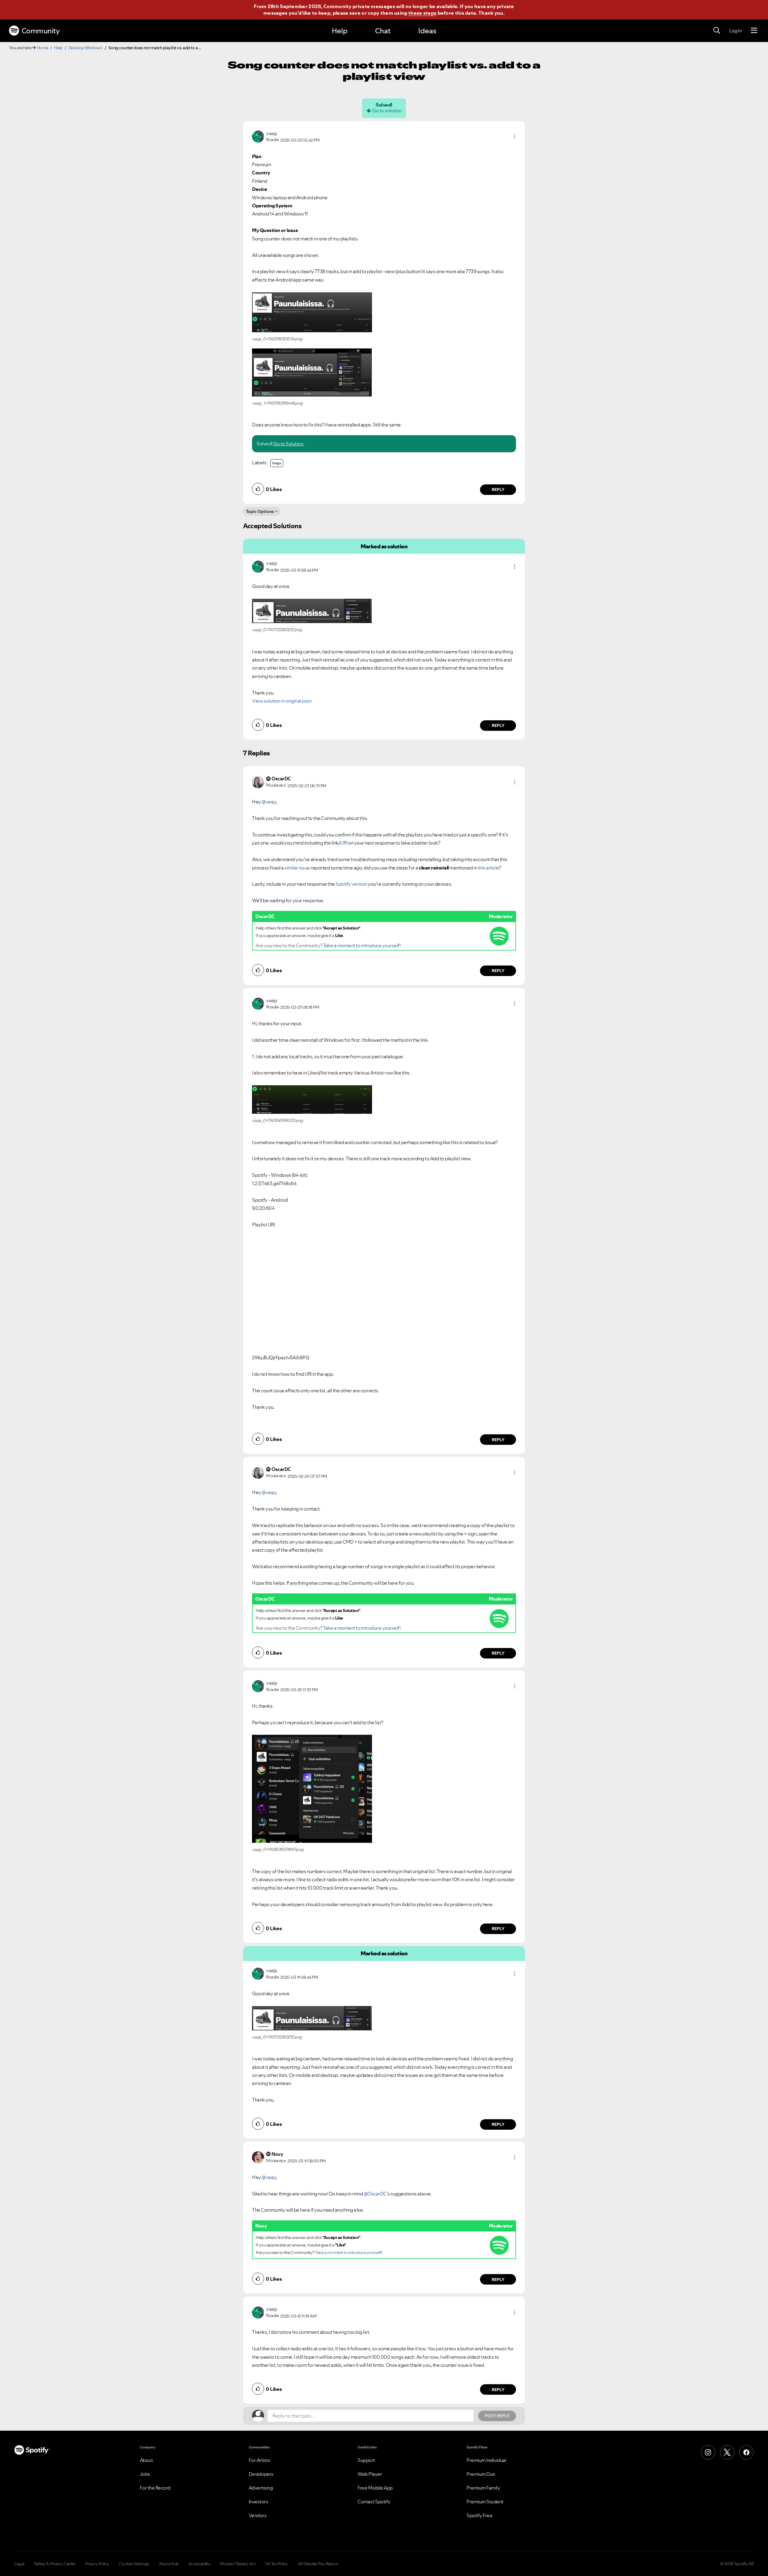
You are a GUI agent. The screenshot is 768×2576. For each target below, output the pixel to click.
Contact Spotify (374, 2502)
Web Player (370, 2474)
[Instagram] (708, 2452)
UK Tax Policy (276, 2564)
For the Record (155, 2488)
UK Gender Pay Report (318, 2564)
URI (344, 843)
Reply (498, 490)
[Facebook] (746, 2452)
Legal (19, 2564)
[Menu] (754, 31)
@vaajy (269, 802)
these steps (422, 13)
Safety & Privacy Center (55, 2564)
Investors (258, 2502)
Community (41, 31)
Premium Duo (481, 2474)
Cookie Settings (134, 2564)
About (146, 2460)
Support (366, 2460)
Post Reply (497, 2416)
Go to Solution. (289, 444)
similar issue (297, 868)
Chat (383, 31)
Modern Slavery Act (238, 2564)
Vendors (258, 2515)
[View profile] (258, 136)
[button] (514, 137)
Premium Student (485, 2502)
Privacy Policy (97, 2564)
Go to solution (387, 110)
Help (340, 31)
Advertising (261, 2488)
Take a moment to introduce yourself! (362, 945)
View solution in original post (282, 701)
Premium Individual (486, 2460)
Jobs (145, 2474)
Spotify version (351, 884)
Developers (261, 2474)
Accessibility (199, 2564)
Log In (735, 31)
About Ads (169, 2564)
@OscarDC (375, 2194)
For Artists (259, 2460)
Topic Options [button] (260, 511)
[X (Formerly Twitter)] (727, 2452)
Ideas (427, 31)
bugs (277, 463)
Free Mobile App (375, 2488)
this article (488, 868)
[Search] (717, 31)
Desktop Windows (85, 48)
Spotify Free (479, 2515)
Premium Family (483, 2488)
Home (43, 48)
